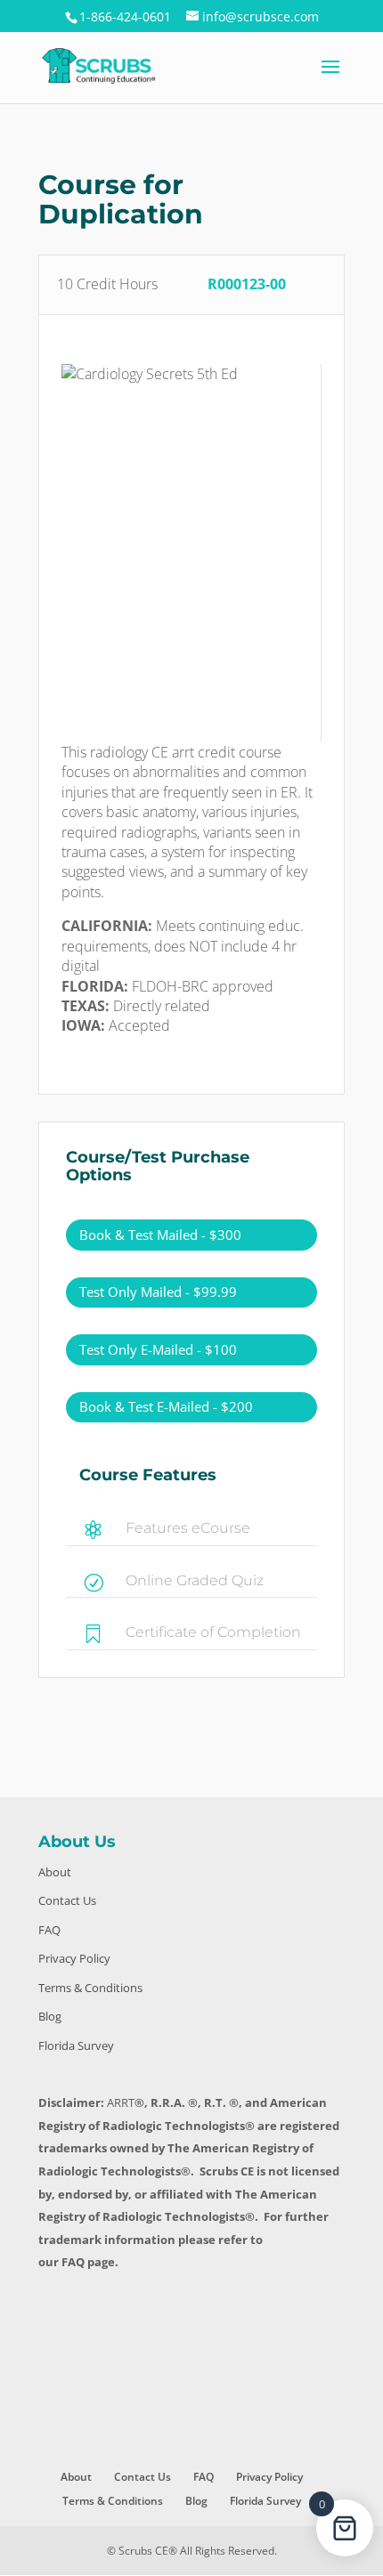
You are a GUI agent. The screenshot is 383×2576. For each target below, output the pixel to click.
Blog (50, 2016)
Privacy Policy (74, 1958)
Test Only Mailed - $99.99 (158, 1292)
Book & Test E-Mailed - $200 (166, 1406)
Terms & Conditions (90, 1988)
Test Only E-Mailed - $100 (158, 1349)
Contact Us (67, 1900)
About (55, 1872)
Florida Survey (76, 2045)
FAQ (49, 1930)
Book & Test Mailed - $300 (160, 1235)
